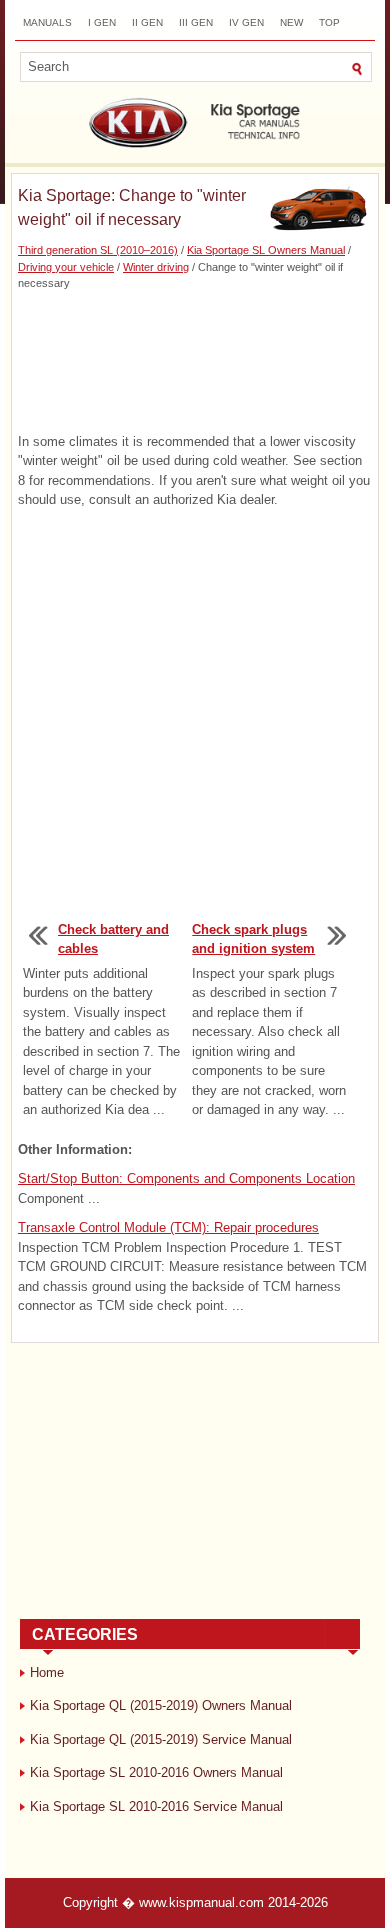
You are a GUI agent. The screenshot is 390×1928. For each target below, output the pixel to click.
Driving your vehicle (66, 267)
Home (47, 1672)
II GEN (147, 22)
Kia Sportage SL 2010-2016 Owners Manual (156, 1772)
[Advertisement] (195, 362)
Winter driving (156, 267)
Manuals (47, 22)
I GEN (102, 22)
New (291, 22)
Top (329, 22)
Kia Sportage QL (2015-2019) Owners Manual (161, 1705)
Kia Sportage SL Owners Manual (266, 250)
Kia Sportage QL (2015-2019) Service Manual (161, 1739)
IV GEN (246, 22)
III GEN (196, 22)
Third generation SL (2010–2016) (98, 250)
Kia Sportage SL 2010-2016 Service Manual (156, 1806)
